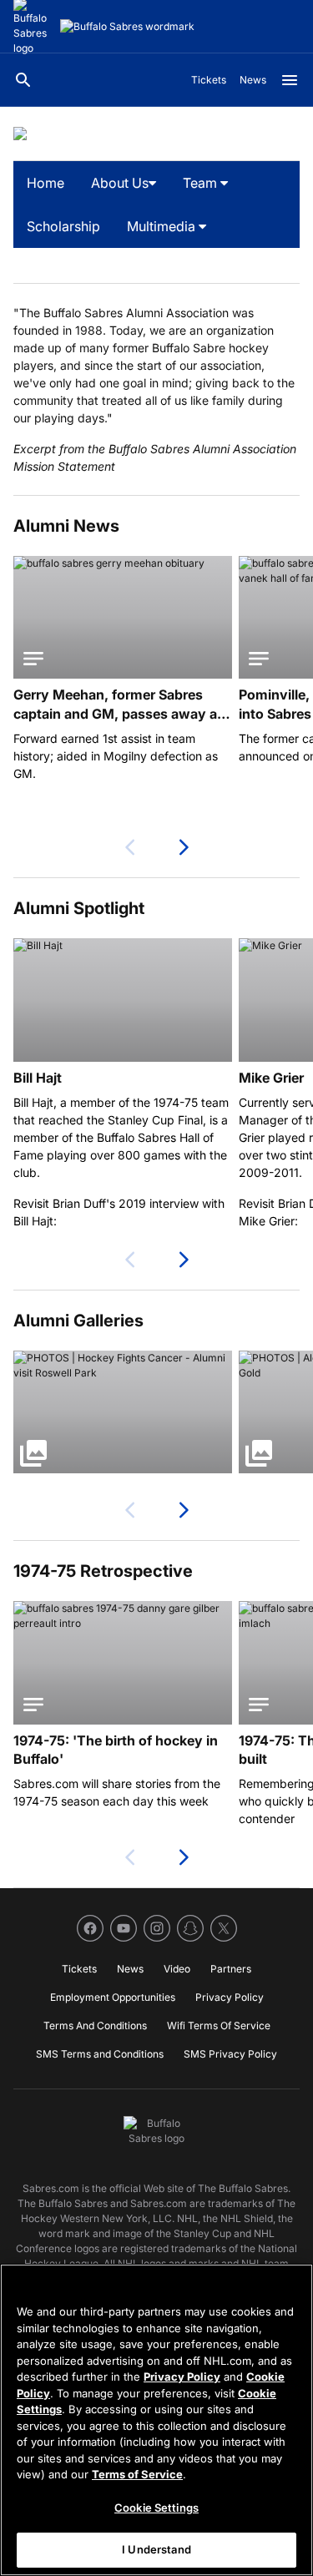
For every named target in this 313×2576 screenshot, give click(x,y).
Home (45, 183)
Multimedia (163, 226)
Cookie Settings (156, 2508)
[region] (156, 2420)
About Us (120, 183)
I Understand (156, 2549)
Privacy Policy (182, 2376)
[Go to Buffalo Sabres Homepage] (127, 27)
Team (202, 183)
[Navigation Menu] (290, 80)
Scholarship (63, 226)
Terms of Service (137, 2474)
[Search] (23, 80)
